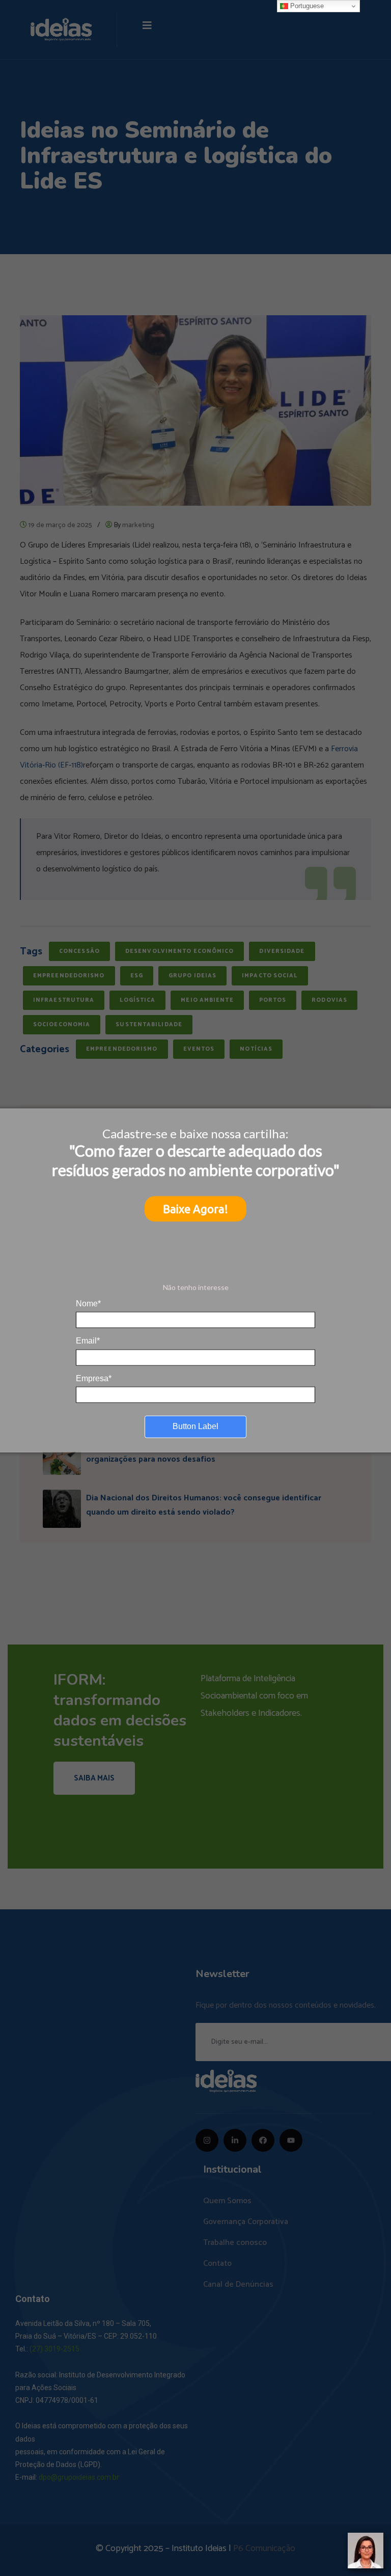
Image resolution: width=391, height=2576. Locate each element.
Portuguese (306, 6)
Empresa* (94, 1378)
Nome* (88, 1303)
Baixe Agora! (195, 1209)
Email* (88, 1341)
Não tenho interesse (196, 1287)
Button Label (195, 1426)
